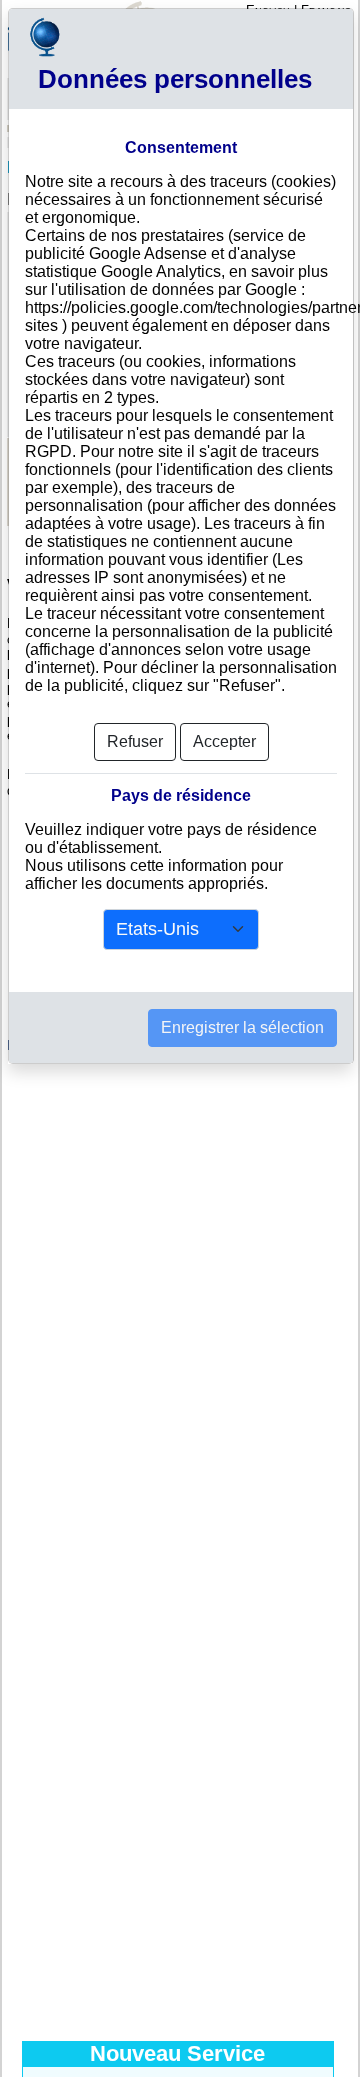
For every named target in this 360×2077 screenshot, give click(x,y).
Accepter (224, 741)
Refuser (135, 741)
